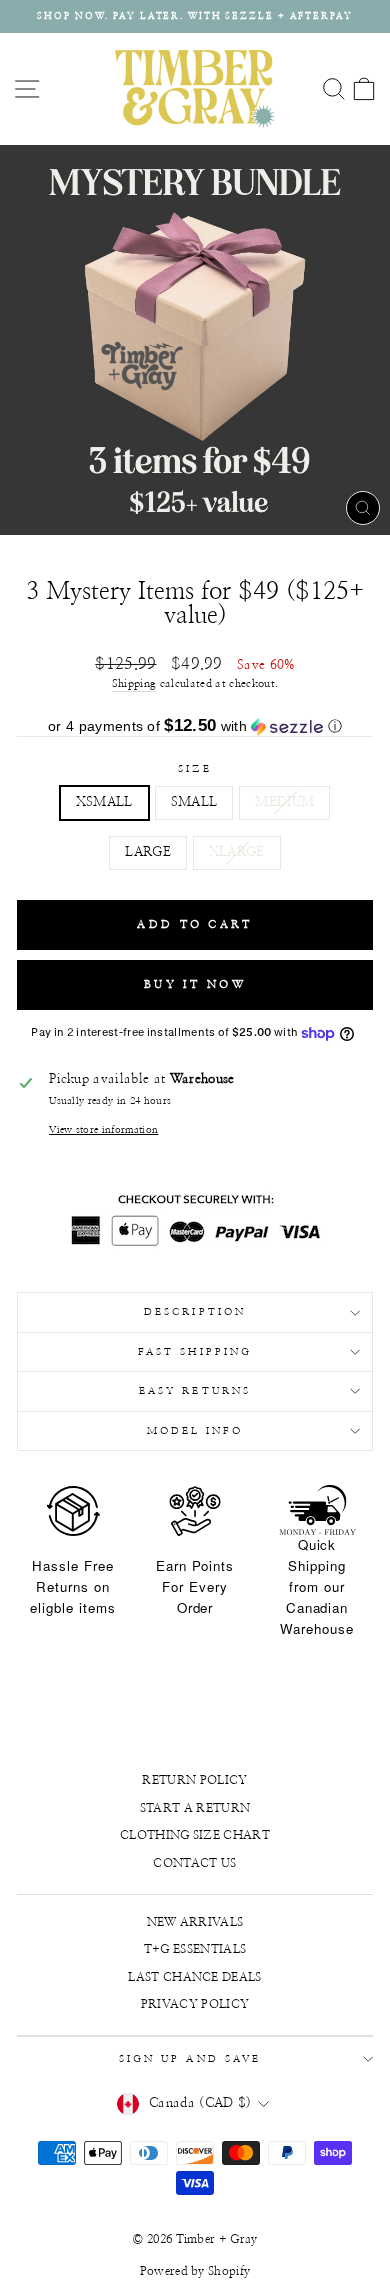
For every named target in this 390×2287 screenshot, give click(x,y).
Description (195, 1312)
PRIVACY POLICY (195, 2004)
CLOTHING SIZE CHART (195, 1835)
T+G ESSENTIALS (195, 1949)
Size (194, 769)
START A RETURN (195, 1808)
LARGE (148, 852)
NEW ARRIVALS (195, 1922)
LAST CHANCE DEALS (194, 1977)
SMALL (194, 802)
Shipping (134, 683)
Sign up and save (190, 2059)
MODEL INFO (195, 1431)
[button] (195, 726)
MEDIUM (284, 802)
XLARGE (237, 852)
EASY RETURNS (195, 1391)
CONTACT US (194, 1863)
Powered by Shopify (195, 2271)
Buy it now (195, 984)
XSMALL (104, 802)
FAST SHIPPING (195, 1352)
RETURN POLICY (194, 1780)
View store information (103, 1130)
